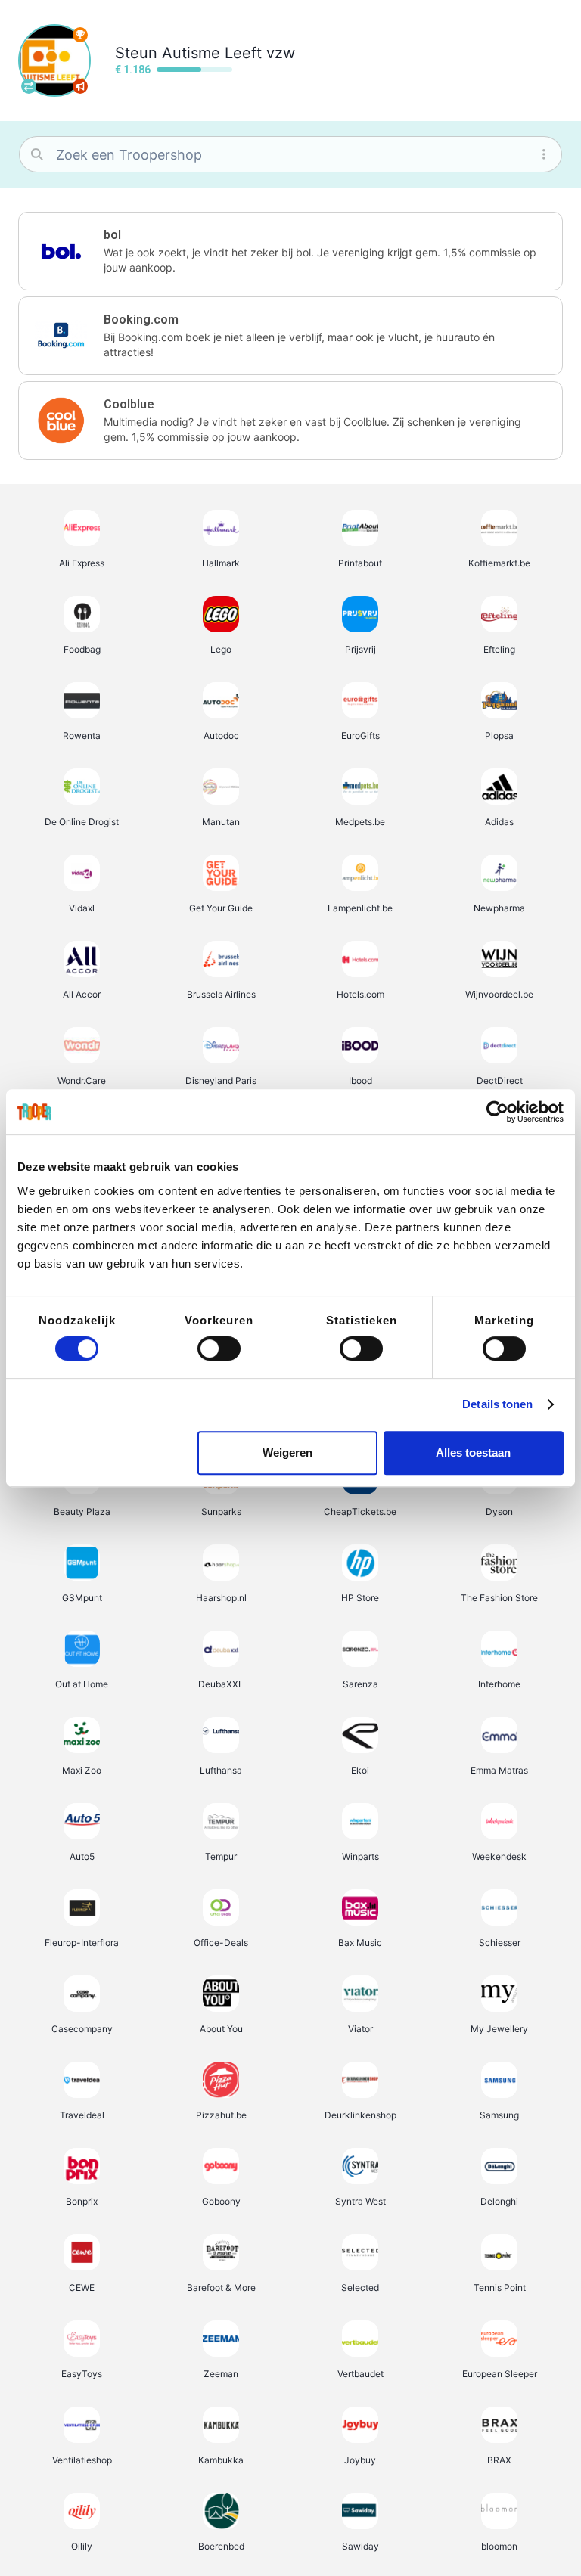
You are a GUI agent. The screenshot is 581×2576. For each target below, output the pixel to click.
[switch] (219, 1349)
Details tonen (497, 1404)
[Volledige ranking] (80, 35)
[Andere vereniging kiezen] (29, 86)
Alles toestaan (473, 1452)
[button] (290, 251)
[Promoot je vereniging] (80, 86)
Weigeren (287, 1452)
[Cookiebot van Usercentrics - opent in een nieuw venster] (497, 1112)
